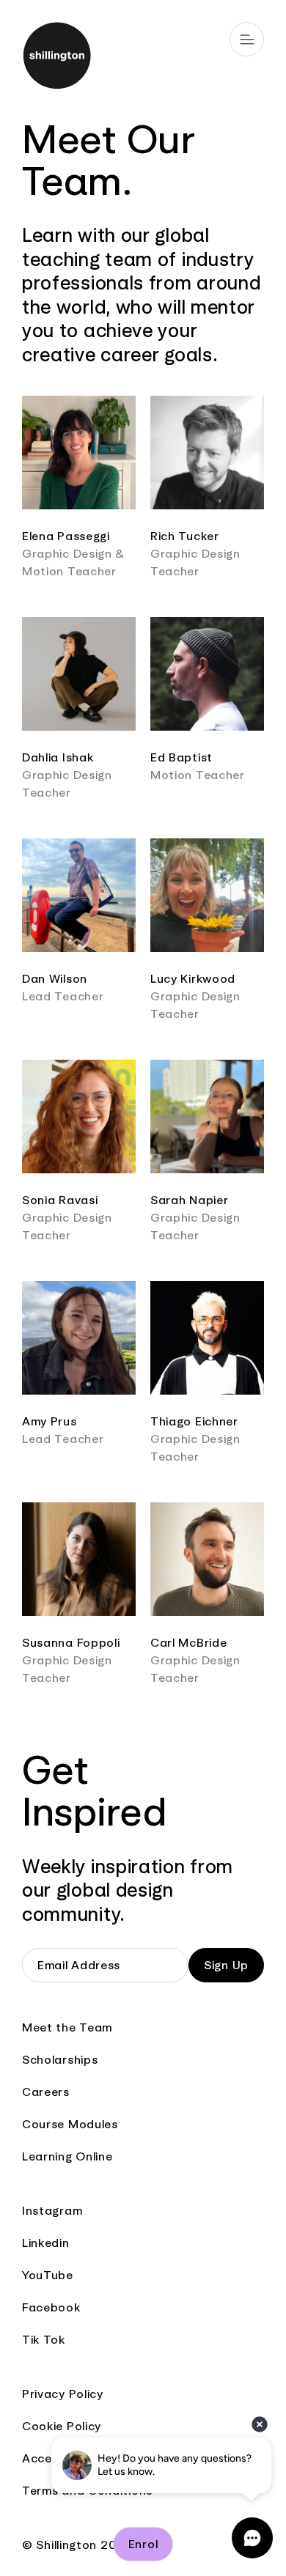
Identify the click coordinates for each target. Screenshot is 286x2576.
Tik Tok (44, 2340)
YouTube (48, 2275)
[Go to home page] (143, 58)
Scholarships (60, 2060)
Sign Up (226, 1965)
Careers (46, 2092)
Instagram (52, 2211)
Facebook (51, 2307)
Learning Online (67, 2156)
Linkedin (46, 2243)
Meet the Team (67, 2027)
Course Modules (70, 2124)
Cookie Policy (62, 2426)
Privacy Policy (63, 2394)
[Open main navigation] (247, 39)
